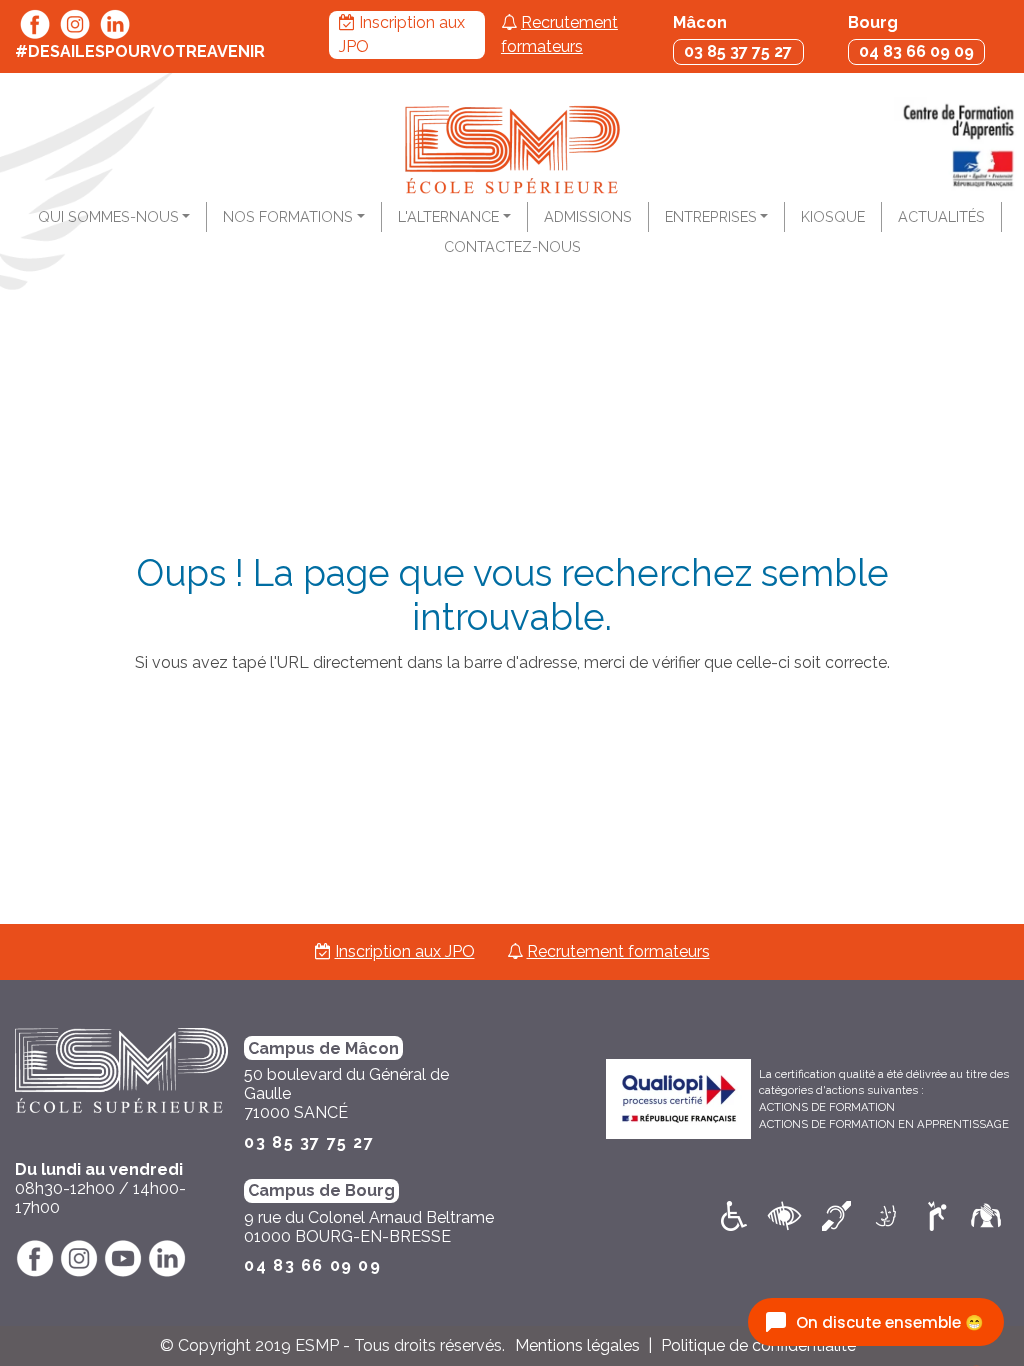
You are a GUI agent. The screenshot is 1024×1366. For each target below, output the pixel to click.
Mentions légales (577, 1345)
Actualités (941, 216)
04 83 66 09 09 (916, 51)
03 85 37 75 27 (738, 51)
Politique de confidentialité (758, 1345)
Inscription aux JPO (405, 951)
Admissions (588, 216)
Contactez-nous (512, 246)
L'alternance (448, 216)
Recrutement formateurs (618, 951)
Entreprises (711, 216)
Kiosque (833, 216)
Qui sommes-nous (108, 216)
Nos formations (288, 216)
